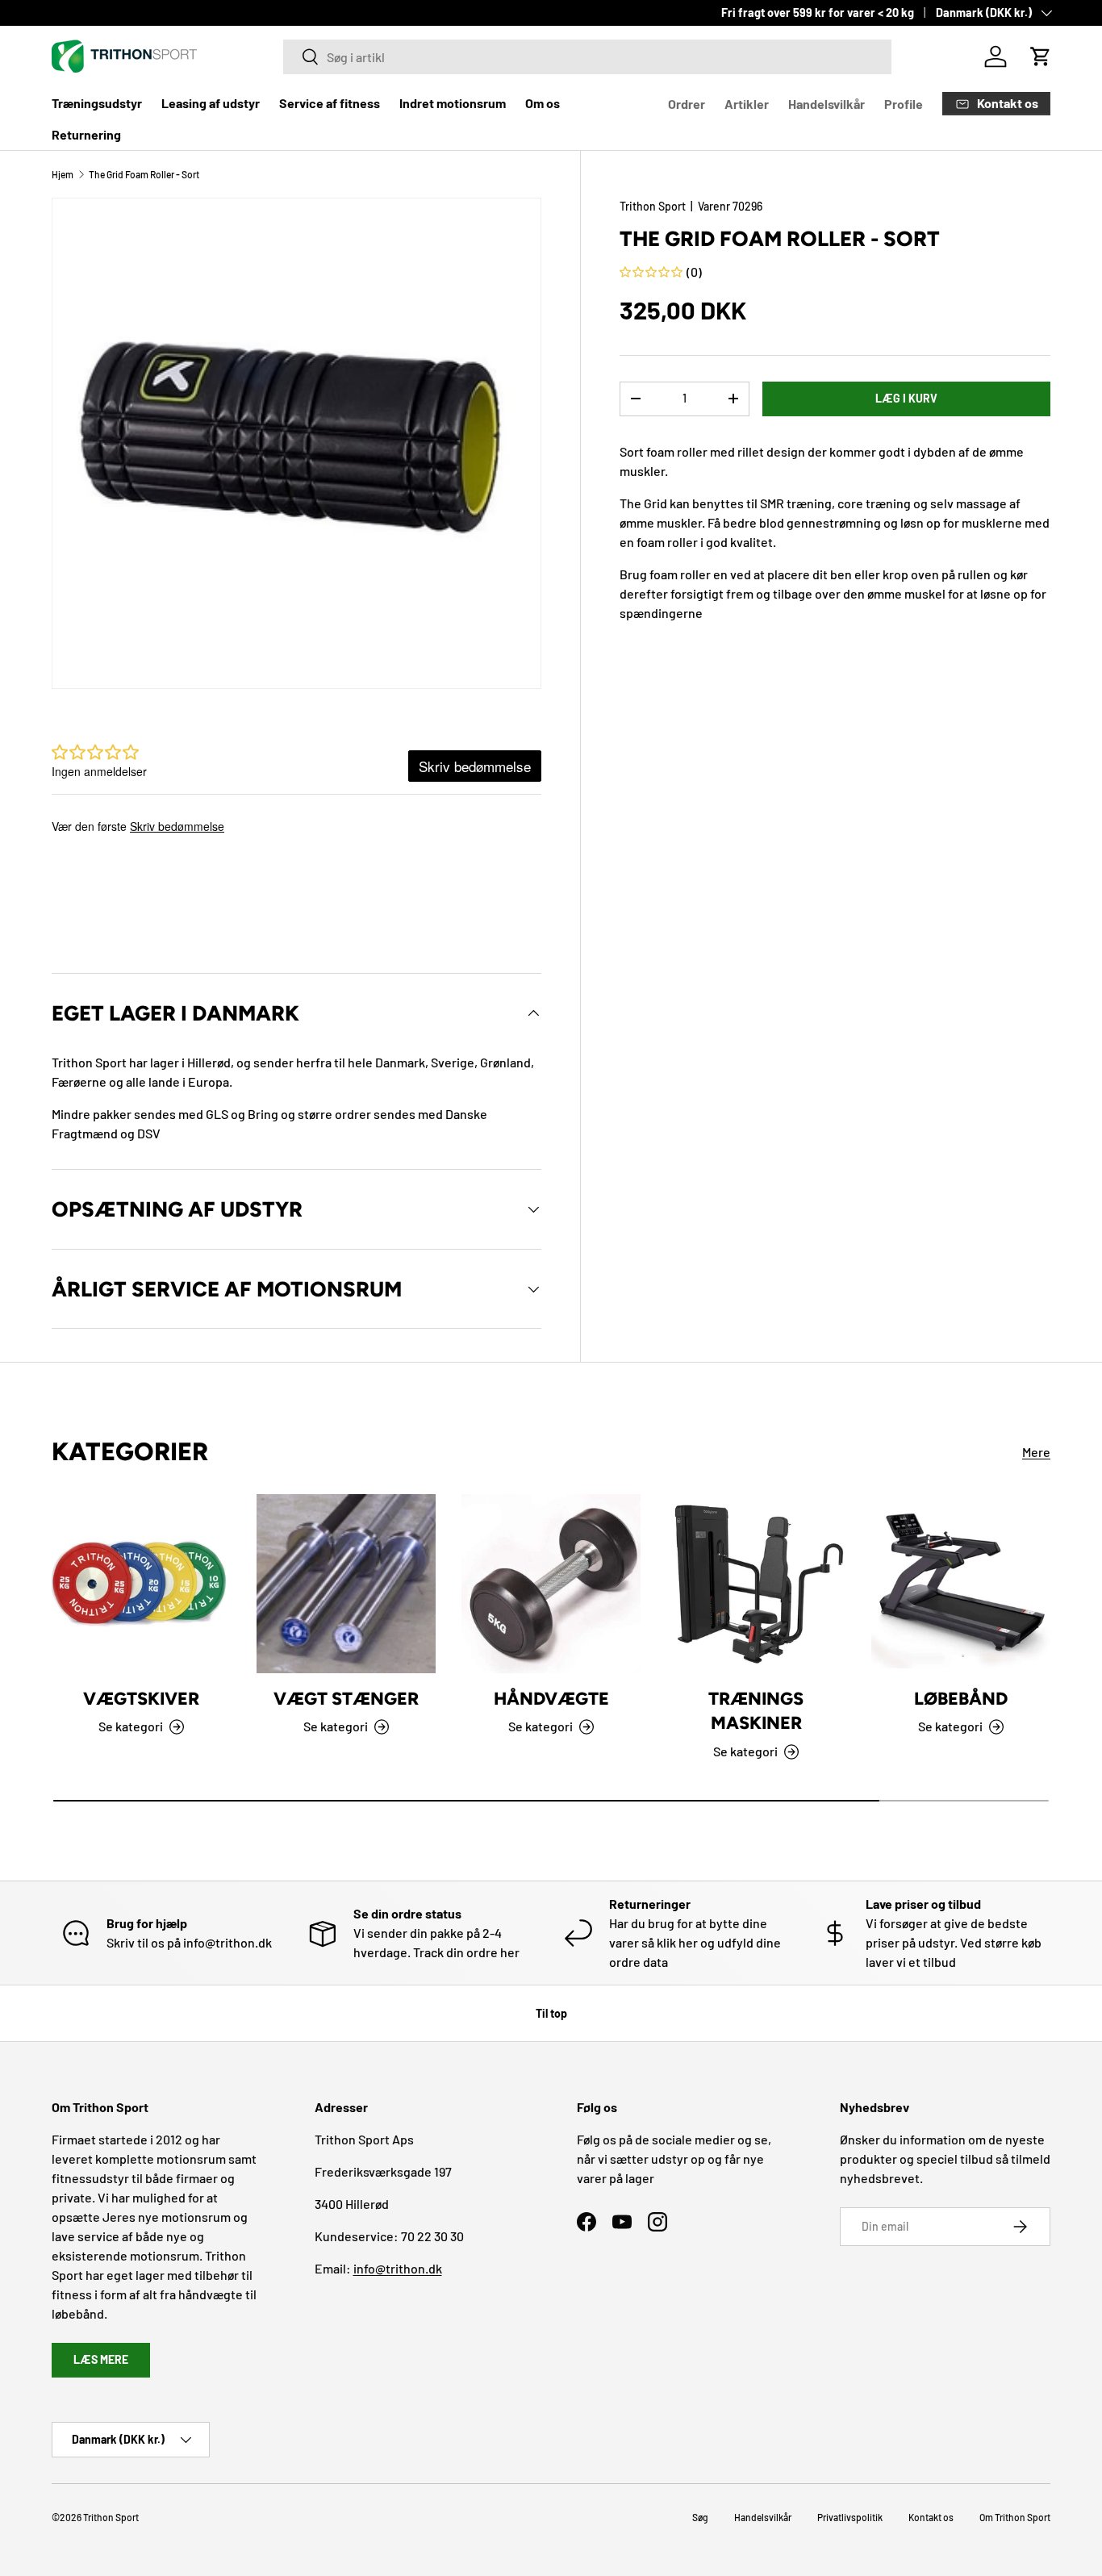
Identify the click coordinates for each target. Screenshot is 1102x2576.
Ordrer (687, 104)
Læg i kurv (906, 397)
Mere (1036, 1452)
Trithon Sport (653, 206)
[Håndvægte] (551, 1584)
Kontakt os (931, 2517)
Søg (700, 2517)
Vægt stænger (346, 1698)
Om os (543, 103)
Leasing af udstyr (211, 103)
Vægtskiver (141, 1698)
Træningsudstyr (97, 103)
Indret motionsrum (453, 103)
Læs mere (101, 2359)
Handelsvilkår (826, 104)
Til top (551, 2013)
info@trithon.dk (398, 2268)
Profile (904, 104)
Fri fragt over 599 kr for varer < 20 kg (818, 13)
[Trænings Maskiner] (756, 1584)
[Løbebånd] (961, 1584)
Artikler (747, 104)
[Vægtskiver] (141, 1584)
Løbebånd (961, 1698)
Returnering (86, 134)
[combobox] (587, 57)
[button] (1041, 56)
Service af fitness (330, 103)
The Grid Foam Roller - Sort (144, 174)
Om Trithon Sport (1015, 2517)
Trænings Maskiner (756, 1711)
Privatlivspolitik (850, 2517)
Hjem (63, 174)
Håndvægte (551, 1698)
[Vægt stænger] (346, 1584)
